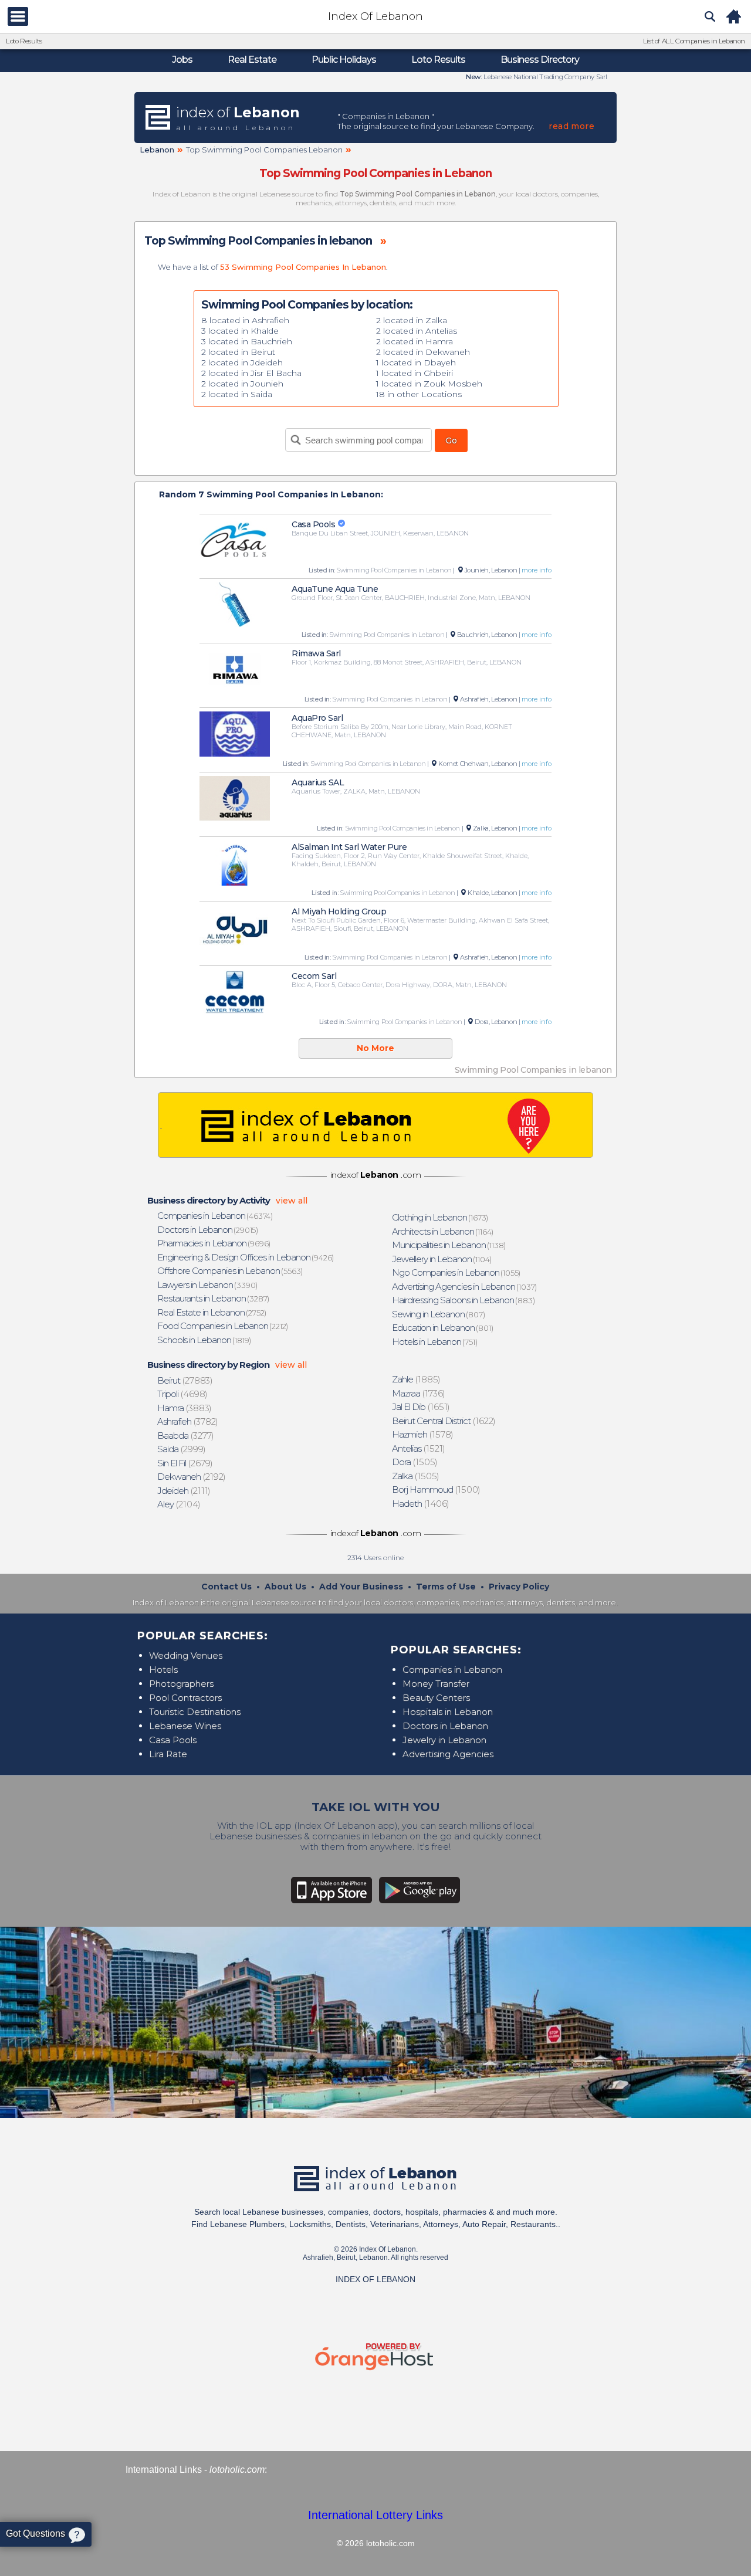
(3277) (186, 1436)
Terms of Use (446, 1587)
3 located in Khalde (240, 331)
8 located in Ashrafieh (245, 320)
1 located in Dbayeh (416, 362)
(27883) (185, 1380)
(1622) (444, 1421)
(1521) (419, 1448)
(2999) (182, 1449)
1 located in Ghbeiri (415, 373)
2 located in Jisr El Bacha (251, 373)
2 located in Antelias (417, 331)
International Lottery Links (375, 2515)
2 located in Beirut (238, 352)
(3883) (185, 1408)
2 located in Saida (237, 394)
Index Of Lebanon (375, 16)
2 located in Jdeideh (242, 362)
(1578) (423, 1434)
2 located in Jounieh (242, 384)
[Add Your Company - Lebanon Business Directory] (375, 1125)
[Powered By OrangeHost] (375, 2370)
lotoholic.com (237, 2470)
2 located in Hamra (415, 341)
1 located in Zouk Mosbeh (429, 384)
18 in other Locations (419, 394)
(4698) (183, 1394)
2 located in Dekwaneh (423, 352)
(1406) (421, 1504)
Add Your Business (361, 1587)
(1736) (419, 1393)
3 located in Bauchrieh (247, 341)
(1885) (417, 1379)
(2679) (185, 1463)
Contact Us (226, 1587)
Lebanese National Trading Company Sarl (545, 77)
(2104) (179, 1504)
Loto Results (24, 41)
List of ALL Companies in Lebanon (694, 41)
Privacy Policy (519, 1587)
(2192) (192, 1477)
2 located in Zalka (412, 320)
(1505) (415, 1462)
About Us (285, 1587)
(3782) (188, 1421)
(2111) (184, 1491)
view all (292, 1201)
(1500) (437, 1489)
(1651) (421, 1407)
